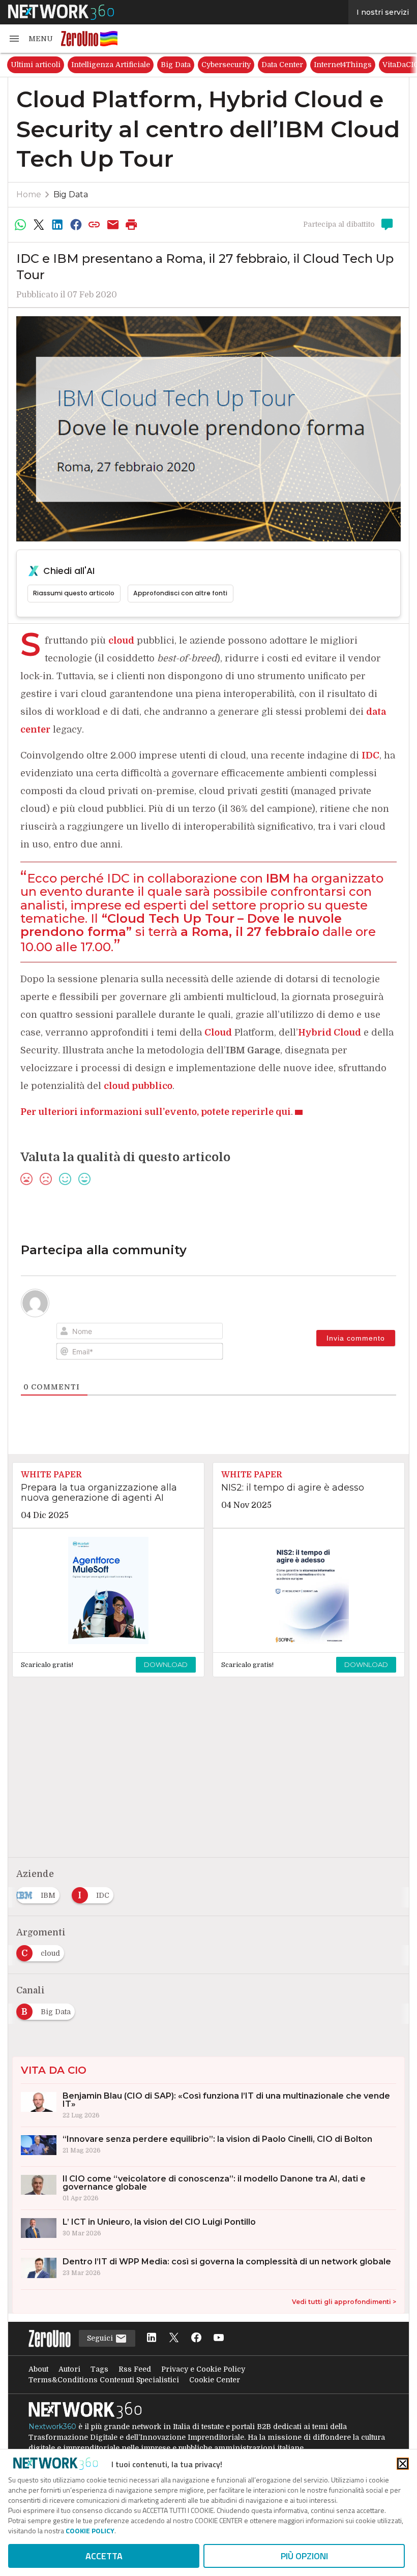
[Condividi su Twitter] (39, 225)
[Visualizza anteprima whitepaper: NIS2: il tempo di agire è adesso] (309, 1591)
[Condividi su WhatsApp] (20, 225)
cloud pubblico (138, 1086)
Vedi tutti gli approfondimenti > (344, 2302)
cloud (121, 641)
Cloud (218, 1033)
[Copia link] (95, 225)
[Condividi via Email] (113, 225)
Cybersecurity (226, 65)
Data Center (282, 65)
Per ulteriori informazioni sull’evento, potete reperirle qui (156, 1112)
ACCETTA (104, 2556)
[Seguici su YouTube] (219, 2338)
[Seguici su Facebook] (196, 2338)
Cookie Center (215, 2380)
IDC (370, 755)
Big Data (176, 65)
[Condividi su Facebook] (76, 225)
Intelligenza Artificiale (111, 65)
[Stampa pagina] (132, 225)
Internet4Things (343, 65)
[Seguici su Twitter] (174, 2338)
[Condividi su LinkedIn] (57, 225)
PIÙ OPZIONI (304, 2556)
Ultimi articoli (36, 65)
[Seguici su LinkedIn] (152, 2338)
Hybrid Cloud (330, 1033)
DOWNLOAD (166, 1664)
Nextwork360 (52, 2427)
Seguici (101, 2338)
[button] (31, 39)
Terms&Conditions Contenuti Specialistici (104, 2380)
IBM (278, 878)
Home (29, 194)
